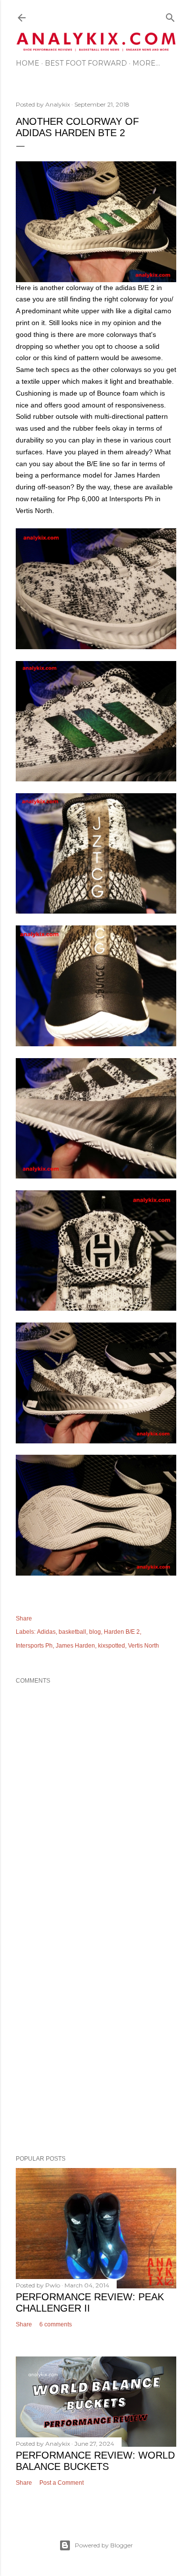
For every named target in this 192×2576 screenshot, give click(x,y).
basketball (72, 1632)
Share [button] (24, 1619)
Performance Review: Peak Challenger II (90, 2302)
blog (95, 1632)
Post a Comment (62, 2483)
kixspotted (112, 1646)
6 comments (56, 2324)
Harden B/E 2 (122, 1632)
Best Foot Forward (86, 63)
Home (28, 63)
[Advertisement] (96, 2034)
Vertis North (144, 1646)
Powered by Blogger (104, 2545)
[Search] (170, 16)
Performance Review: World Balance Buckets (95, 2461)
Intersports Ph (34, 1646)
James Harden (75, 1646)
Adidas (46, 1632)
